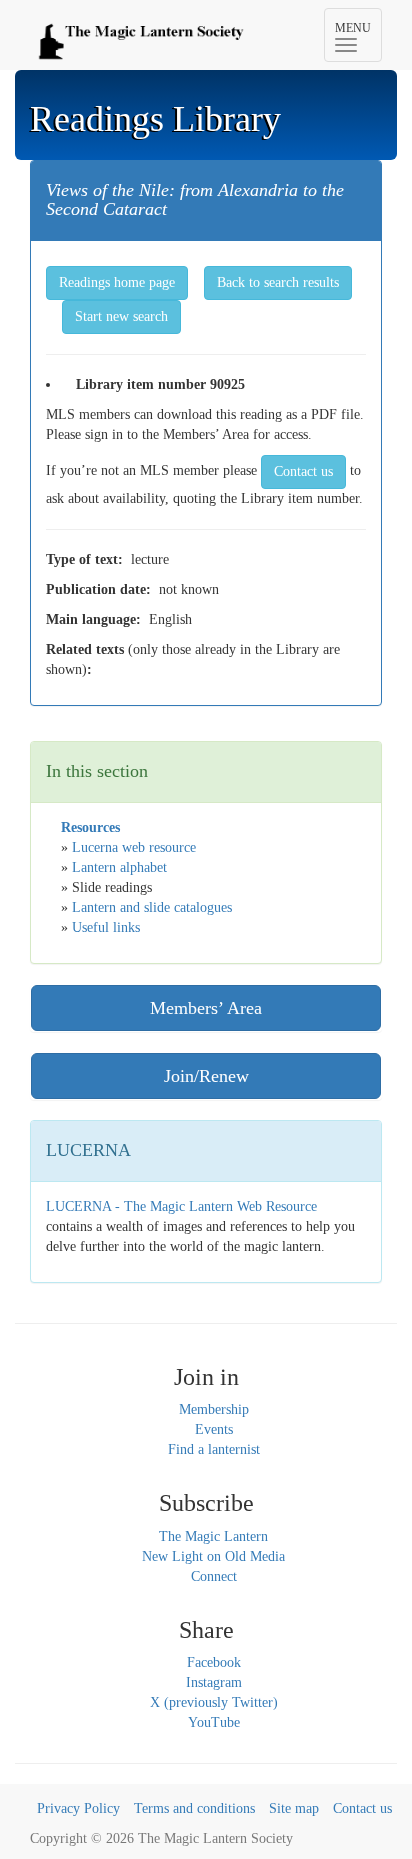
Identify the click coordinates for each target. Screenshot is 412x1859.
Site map (294, 1808)
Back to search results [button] (278, 282)
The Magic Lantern (213, 1536)
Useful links (106, 927)
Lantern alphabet (119, 867)
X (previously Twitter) (214, 1702)
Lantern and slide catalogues (152, 907)
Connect (214, 1576)
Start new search (121, 316)
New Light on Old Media (213, 1556)
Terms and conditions (194, 1808)
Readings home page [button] (117, 282)
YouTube (214, 1722)
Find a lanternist (214, 1449)
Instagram (214, 1682)
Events (214, 1429)
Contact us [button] (303, 471)
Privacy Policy (78, 1808)
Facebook (214, 1662)
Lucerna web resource (134, 847)
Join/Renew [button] (206, 1076)
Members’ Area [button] (206, 1008)
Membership (214, 1409)
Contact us (362, 1808)
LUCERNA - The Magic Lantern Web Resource (181, 1206)
